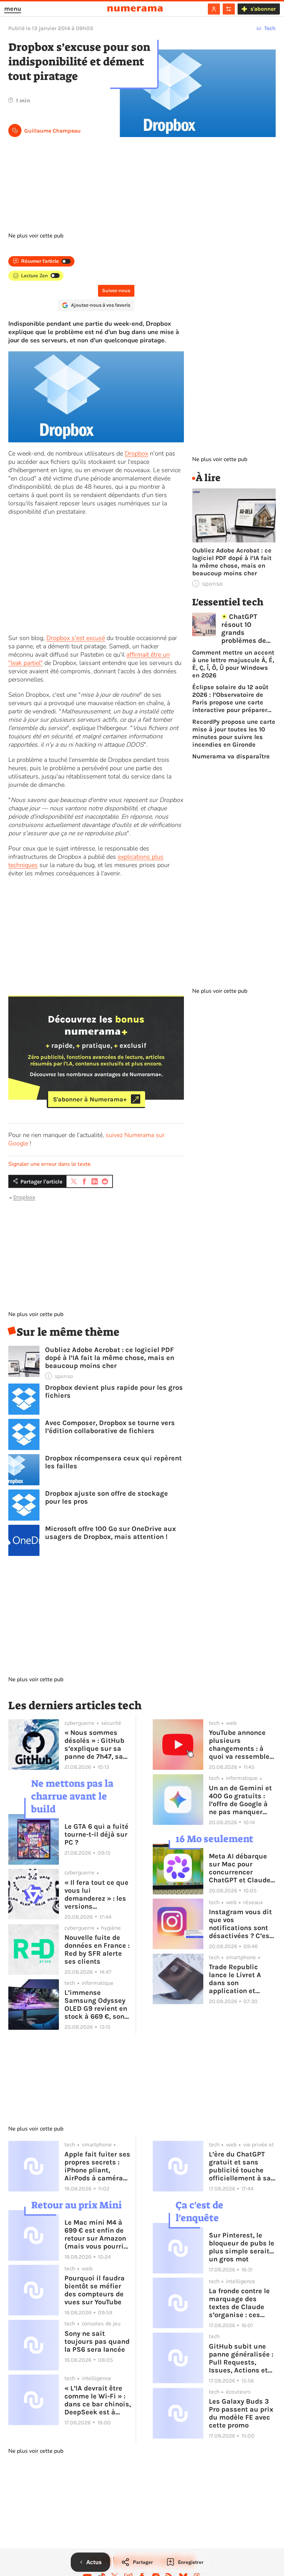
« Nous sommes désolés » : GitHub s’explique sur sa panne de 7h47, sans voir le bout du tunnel (98, 1745)
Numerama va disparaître (231, 756)
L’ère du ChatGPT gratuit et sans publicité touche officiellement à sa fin (240, 2166)
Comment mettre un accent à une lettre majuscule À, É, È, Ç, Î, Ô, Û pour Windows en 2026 (233, 664)
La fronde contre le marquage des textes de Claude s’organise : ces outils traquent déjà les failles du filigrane (242, 2303)
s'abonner (263, 9)
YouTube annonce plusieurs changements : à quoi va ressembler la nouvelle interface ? (241, 1745)
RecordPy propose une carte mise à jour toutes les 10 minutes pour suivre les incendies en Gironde (234, 733)
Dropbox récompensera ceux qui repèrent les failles (113, 1462)
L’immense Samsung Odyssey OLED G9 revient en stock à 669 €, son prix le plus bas (96, 2005)
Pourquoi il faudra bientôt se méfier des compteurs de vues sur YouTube (95, 2290)
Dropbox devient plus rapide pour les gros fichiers (114, 1391)
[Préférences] (229, 9)
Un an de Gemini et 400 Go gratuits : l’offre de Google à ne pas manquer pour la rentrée (240, 1800)
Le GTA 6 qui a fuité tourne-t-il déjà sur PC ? (96, 1834)
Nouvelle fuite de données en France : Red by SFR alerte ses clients (97, 1949)
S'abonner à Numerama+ (90, 1099)
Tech (270, 28)
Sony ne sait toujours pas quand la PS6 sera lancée (97, 2341)
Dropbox (136, 453)
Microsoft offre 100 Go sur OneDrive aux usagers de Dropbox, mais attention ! (110, 1533)
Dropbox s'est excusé (76, 638)
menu (13, 9)
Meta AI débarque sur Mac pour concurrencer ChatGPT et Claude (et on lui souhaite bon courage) (240, 1868)
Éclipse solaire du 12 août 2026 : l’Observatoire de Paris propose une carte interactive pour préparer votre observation (230, 699)
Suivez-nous (116, 291)
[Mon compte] (214, 9)
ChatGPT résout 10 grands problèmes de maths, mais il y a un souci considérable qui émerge (248, 629)
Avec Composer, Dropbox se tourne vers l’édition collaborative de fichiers (110, 1427)
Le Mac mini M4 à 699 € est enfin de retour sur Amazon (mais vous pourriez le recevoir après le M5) (98, 2234)
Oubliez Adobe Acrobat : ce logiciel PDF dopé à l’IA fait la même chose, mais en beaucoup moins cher (110, 1358)
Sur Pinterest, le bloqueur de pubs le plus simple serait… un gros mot (242, 2247)
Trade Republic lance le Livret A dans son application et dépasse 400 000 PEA (238, 1979)
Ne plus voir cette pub (36, 236)
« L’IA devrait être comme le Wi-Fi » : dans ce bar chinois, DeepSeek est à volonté (98, 2400)
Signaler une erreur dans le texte (50, 1164)
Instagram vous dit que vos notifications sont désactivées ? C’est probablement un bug (241, 1924)
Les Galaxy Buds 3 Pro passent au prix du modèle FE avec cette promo (241, 2413)
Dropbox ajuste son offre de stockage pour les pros (106, 1497)
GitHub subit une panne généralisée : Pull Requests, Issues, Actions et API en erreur (241, 2358)
